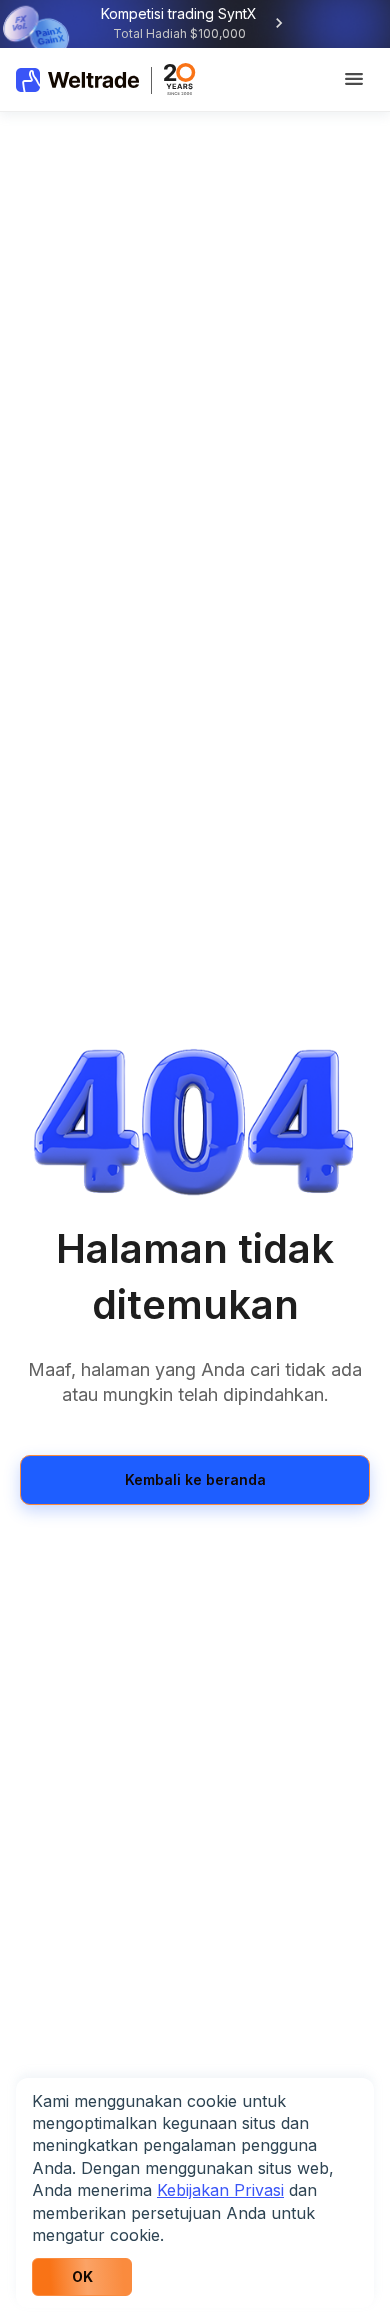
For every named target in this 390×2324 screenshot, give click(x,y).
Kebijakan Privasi (220, 2190)
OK (82, 2276)
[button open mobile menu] (354, 80)
